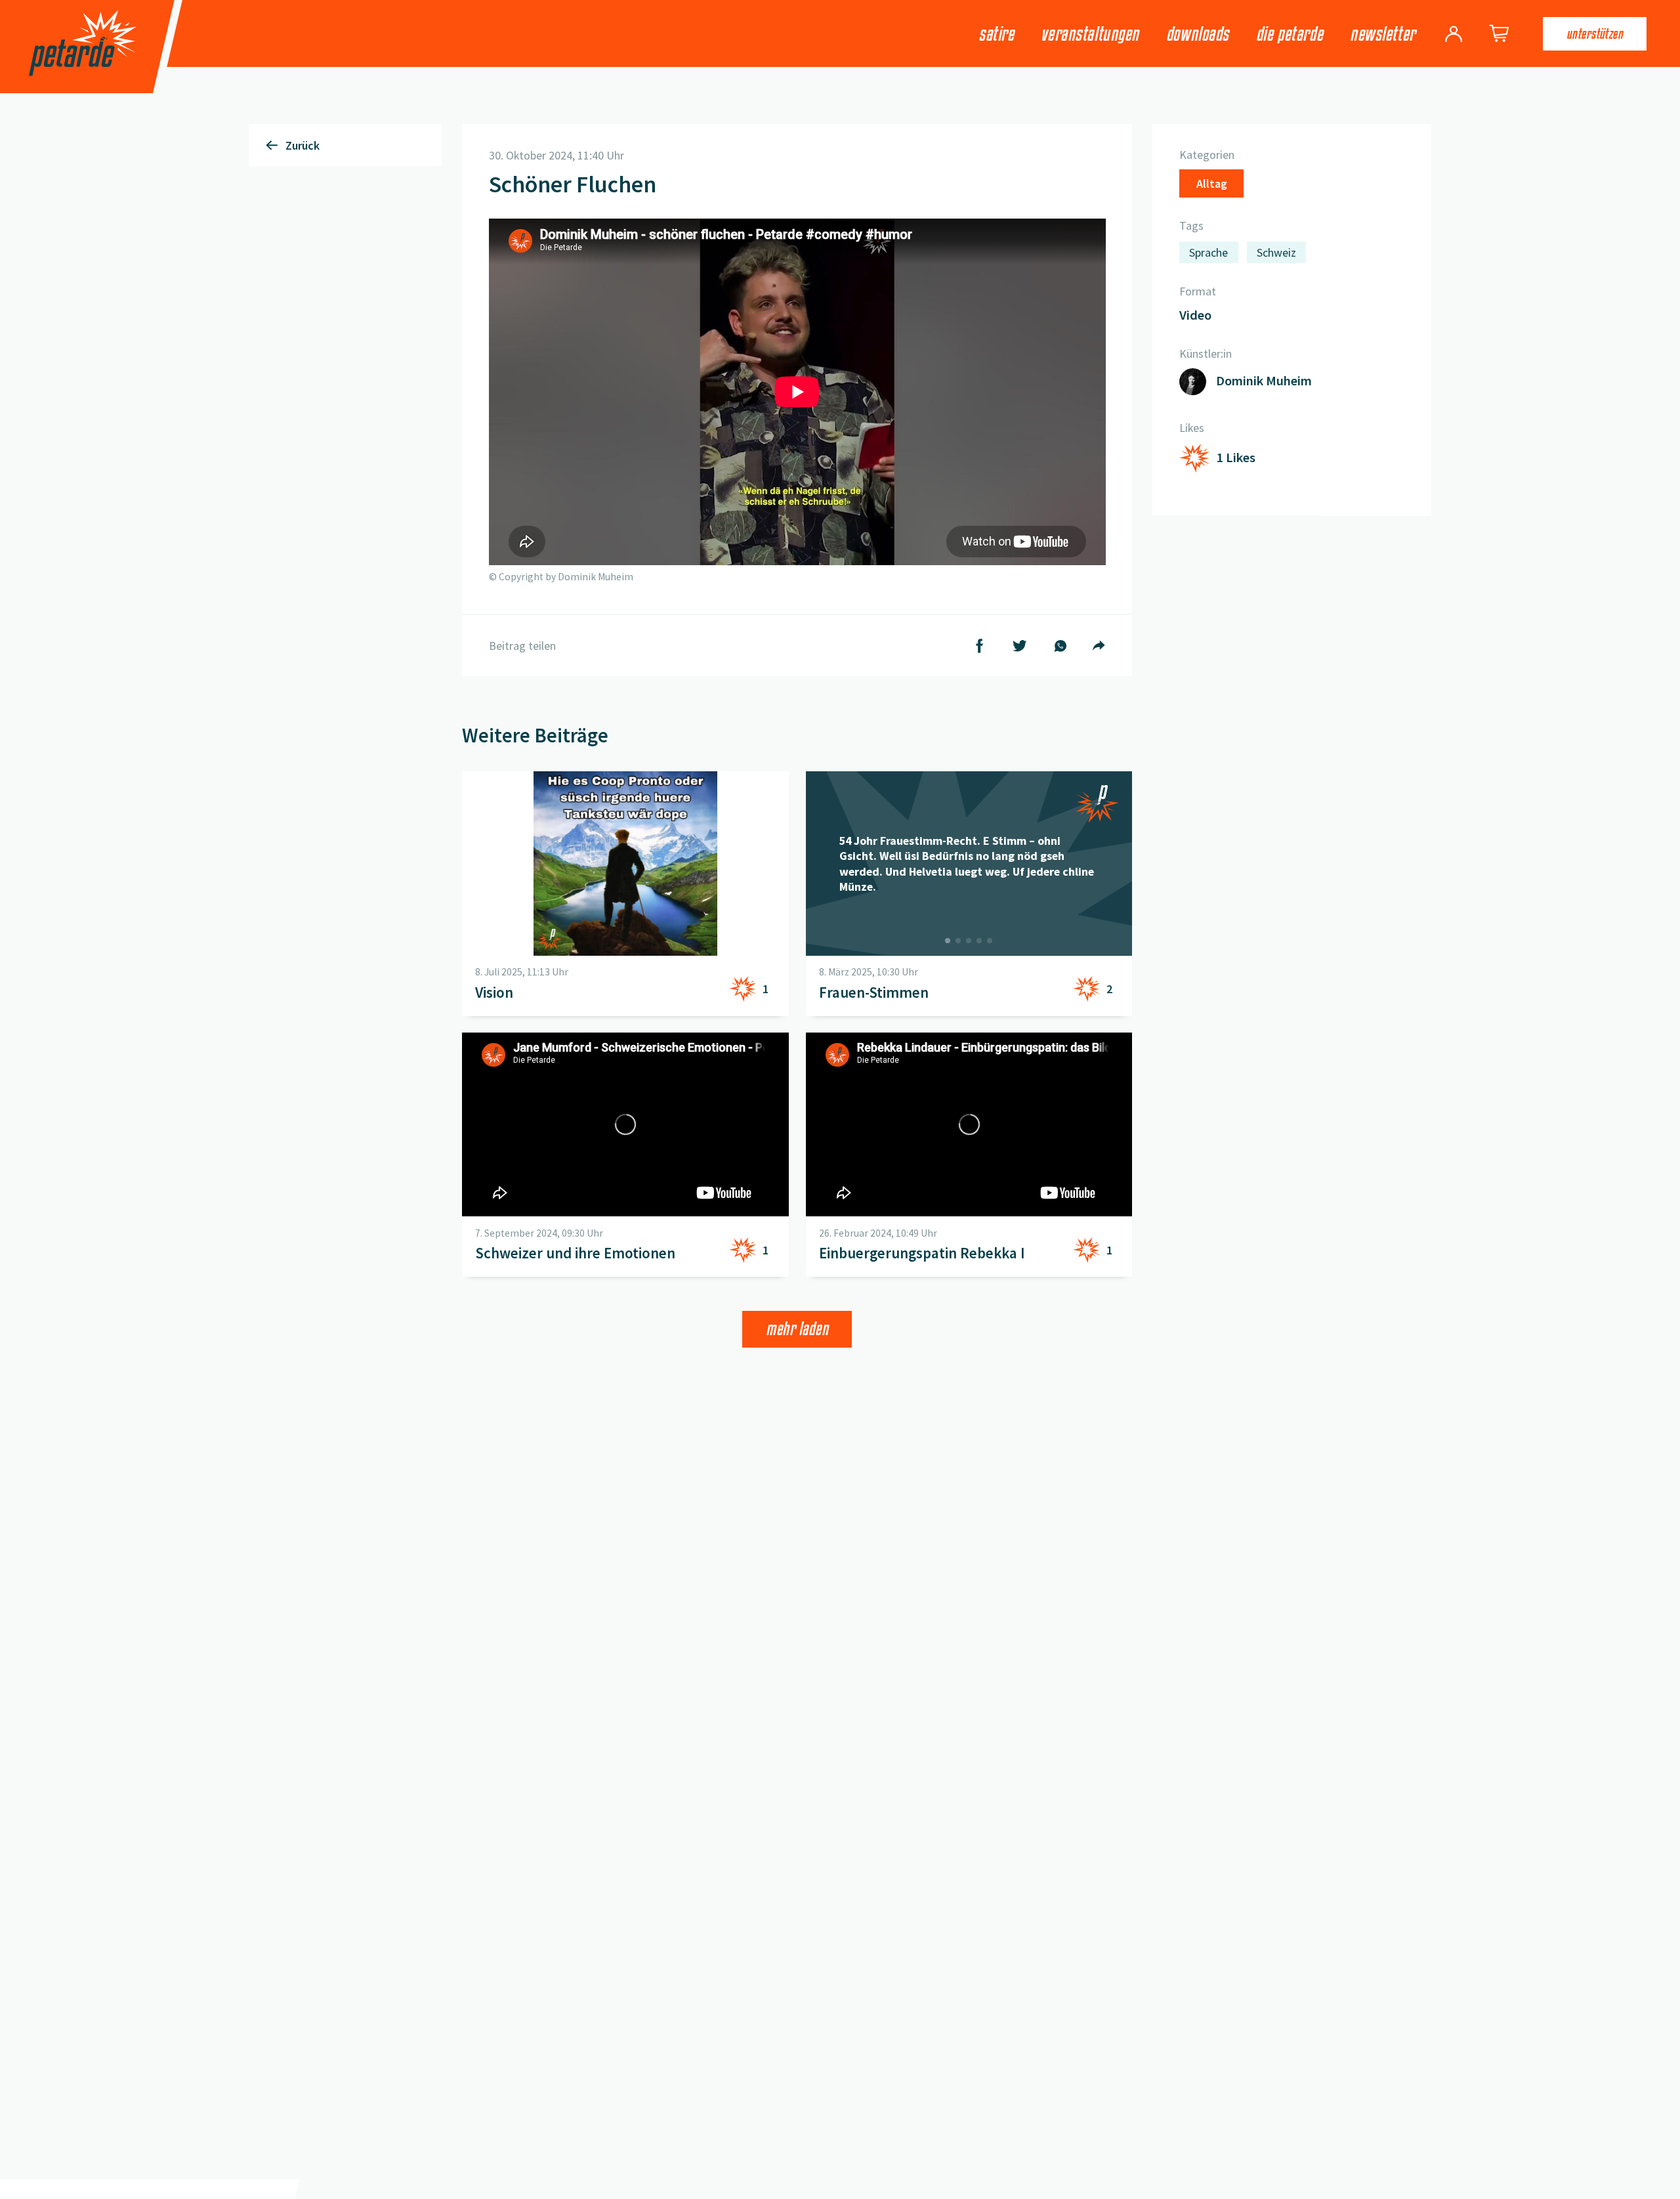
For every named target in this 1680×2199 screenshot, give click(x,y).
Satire (996, 34)
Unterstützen (1595, 33)
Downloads (1198, 34)
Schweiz (1276, 253)
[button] (797, 392)
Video (1195, 316)
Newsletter (1383, 34)
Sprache (1208, 253)
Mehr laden (797, 1329)
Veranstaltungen (1090, 34)
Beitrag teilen (522, 646)
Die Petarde (1290, 34)
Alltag (1212, 184)
